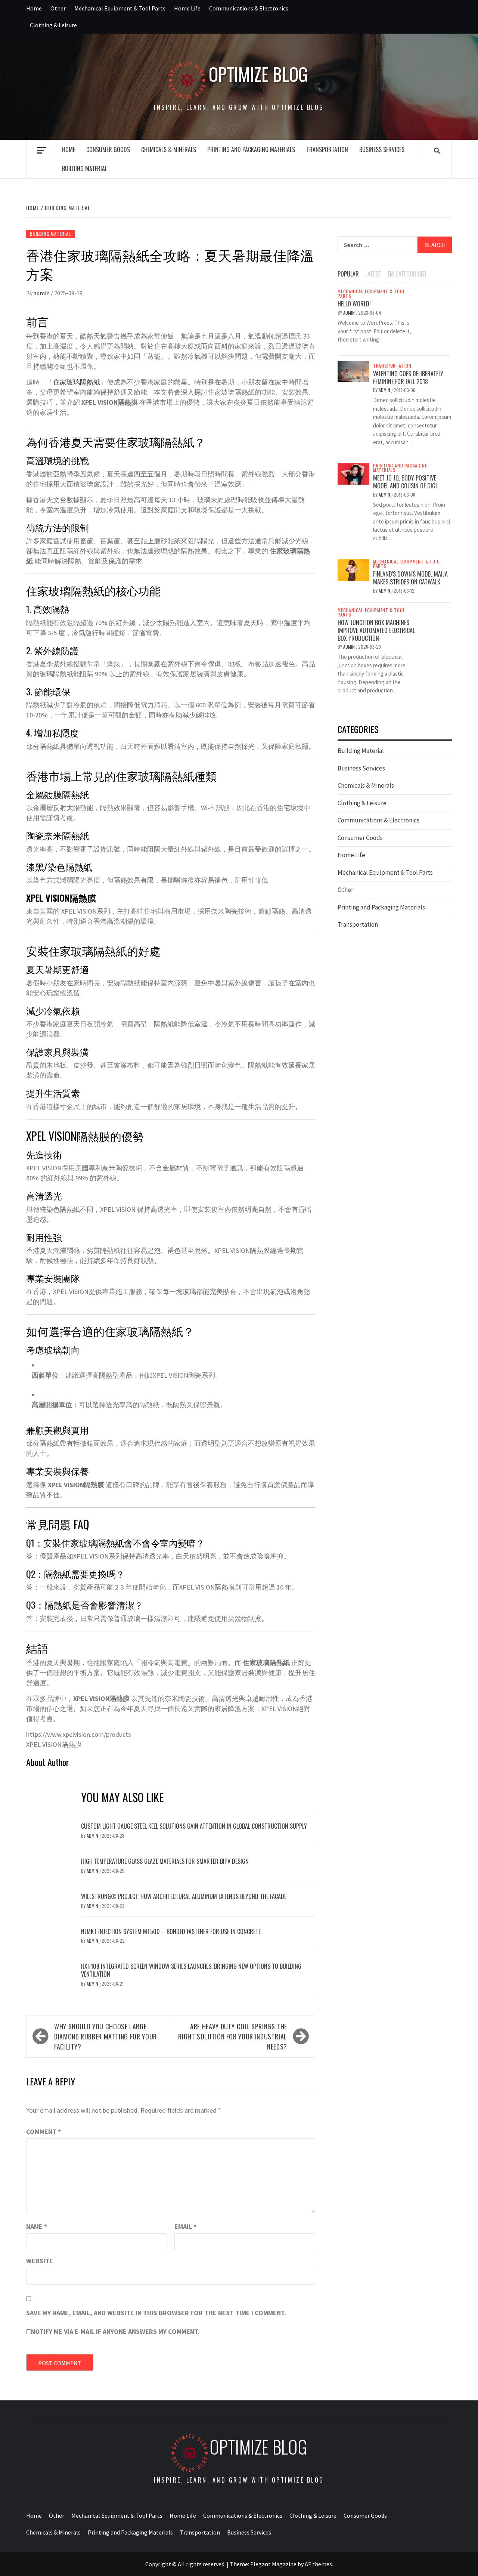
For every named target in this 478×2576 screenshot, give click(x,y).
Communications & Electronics (249, 8)
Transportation (327, 149)
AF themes (318, 2564)
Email (185, 2226)
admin (42, 293)
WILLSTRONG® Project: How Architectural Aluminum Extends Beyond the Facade (184, 1896)
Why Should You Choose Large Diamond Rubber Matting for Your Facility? (105, 2036)
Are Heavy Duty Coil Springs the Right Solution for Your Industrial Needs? (233, 2036)
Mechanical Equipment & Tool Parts (120, 8)
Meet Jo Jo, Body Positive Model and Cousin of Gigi (405, 482)
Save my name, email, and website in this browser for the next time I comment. (156, 2313)
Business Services (382, 149)
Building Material (85, 169)
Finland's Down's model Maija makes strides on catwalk (410, 578)
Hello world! (354, 304)
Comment (44, 2132)
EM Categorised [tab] (407, 274)
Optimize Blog (258, 74)
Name (37, 2226)
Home (34, 8)
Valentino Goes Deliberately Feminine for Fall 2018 (408, 378)
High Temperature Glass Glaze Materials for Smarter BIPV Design (165, 1861)
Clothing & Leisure (53, 25)
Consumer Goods (108, 149)
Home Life (187, 8)
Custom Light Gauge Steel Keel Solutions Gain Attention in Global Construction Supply (194, 1826)
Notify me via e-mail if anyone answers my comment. (115, 2331)
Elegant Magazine (273, 2564)
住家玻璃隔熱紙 (77, 382)
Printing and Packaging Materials (251, 149)
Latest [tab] (373, 274)
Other (58, 8)
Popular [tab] (348, 274)
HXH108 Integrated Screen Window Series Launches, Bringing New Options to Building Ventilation (191, 1970)
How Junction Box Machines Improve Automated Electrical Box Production (376, 630)
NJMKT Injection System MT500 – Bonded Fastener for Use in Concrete (171, 1931)
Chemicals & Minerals (169, 149)
